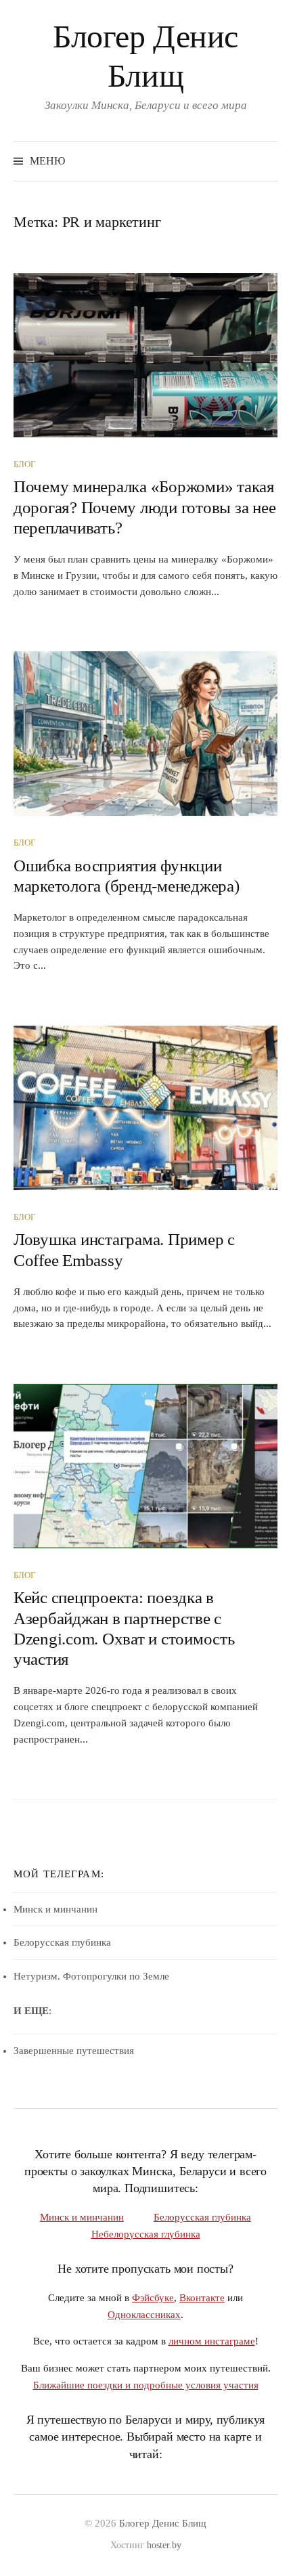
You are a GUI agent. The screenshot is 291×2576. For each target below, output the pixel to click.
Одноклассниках (144, 2314)
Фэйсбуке (153, 2297)
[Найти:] (266, 161)
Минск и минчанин (55, 1909)
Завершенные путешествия (74, 2051)
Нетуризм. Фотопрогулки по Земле (91, 1976)
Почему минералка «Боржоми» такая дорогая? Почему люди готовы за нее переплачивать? (144, 507)
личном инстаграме (212, 2341)
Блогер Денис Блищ (163, 2523)
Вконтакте (202, 2297)
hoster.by (164, 2545)
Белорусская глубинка (62, 1942)
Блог (25, 464)
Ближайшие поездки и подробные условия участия (146, 2385)
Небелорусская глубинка (146, 2234)
